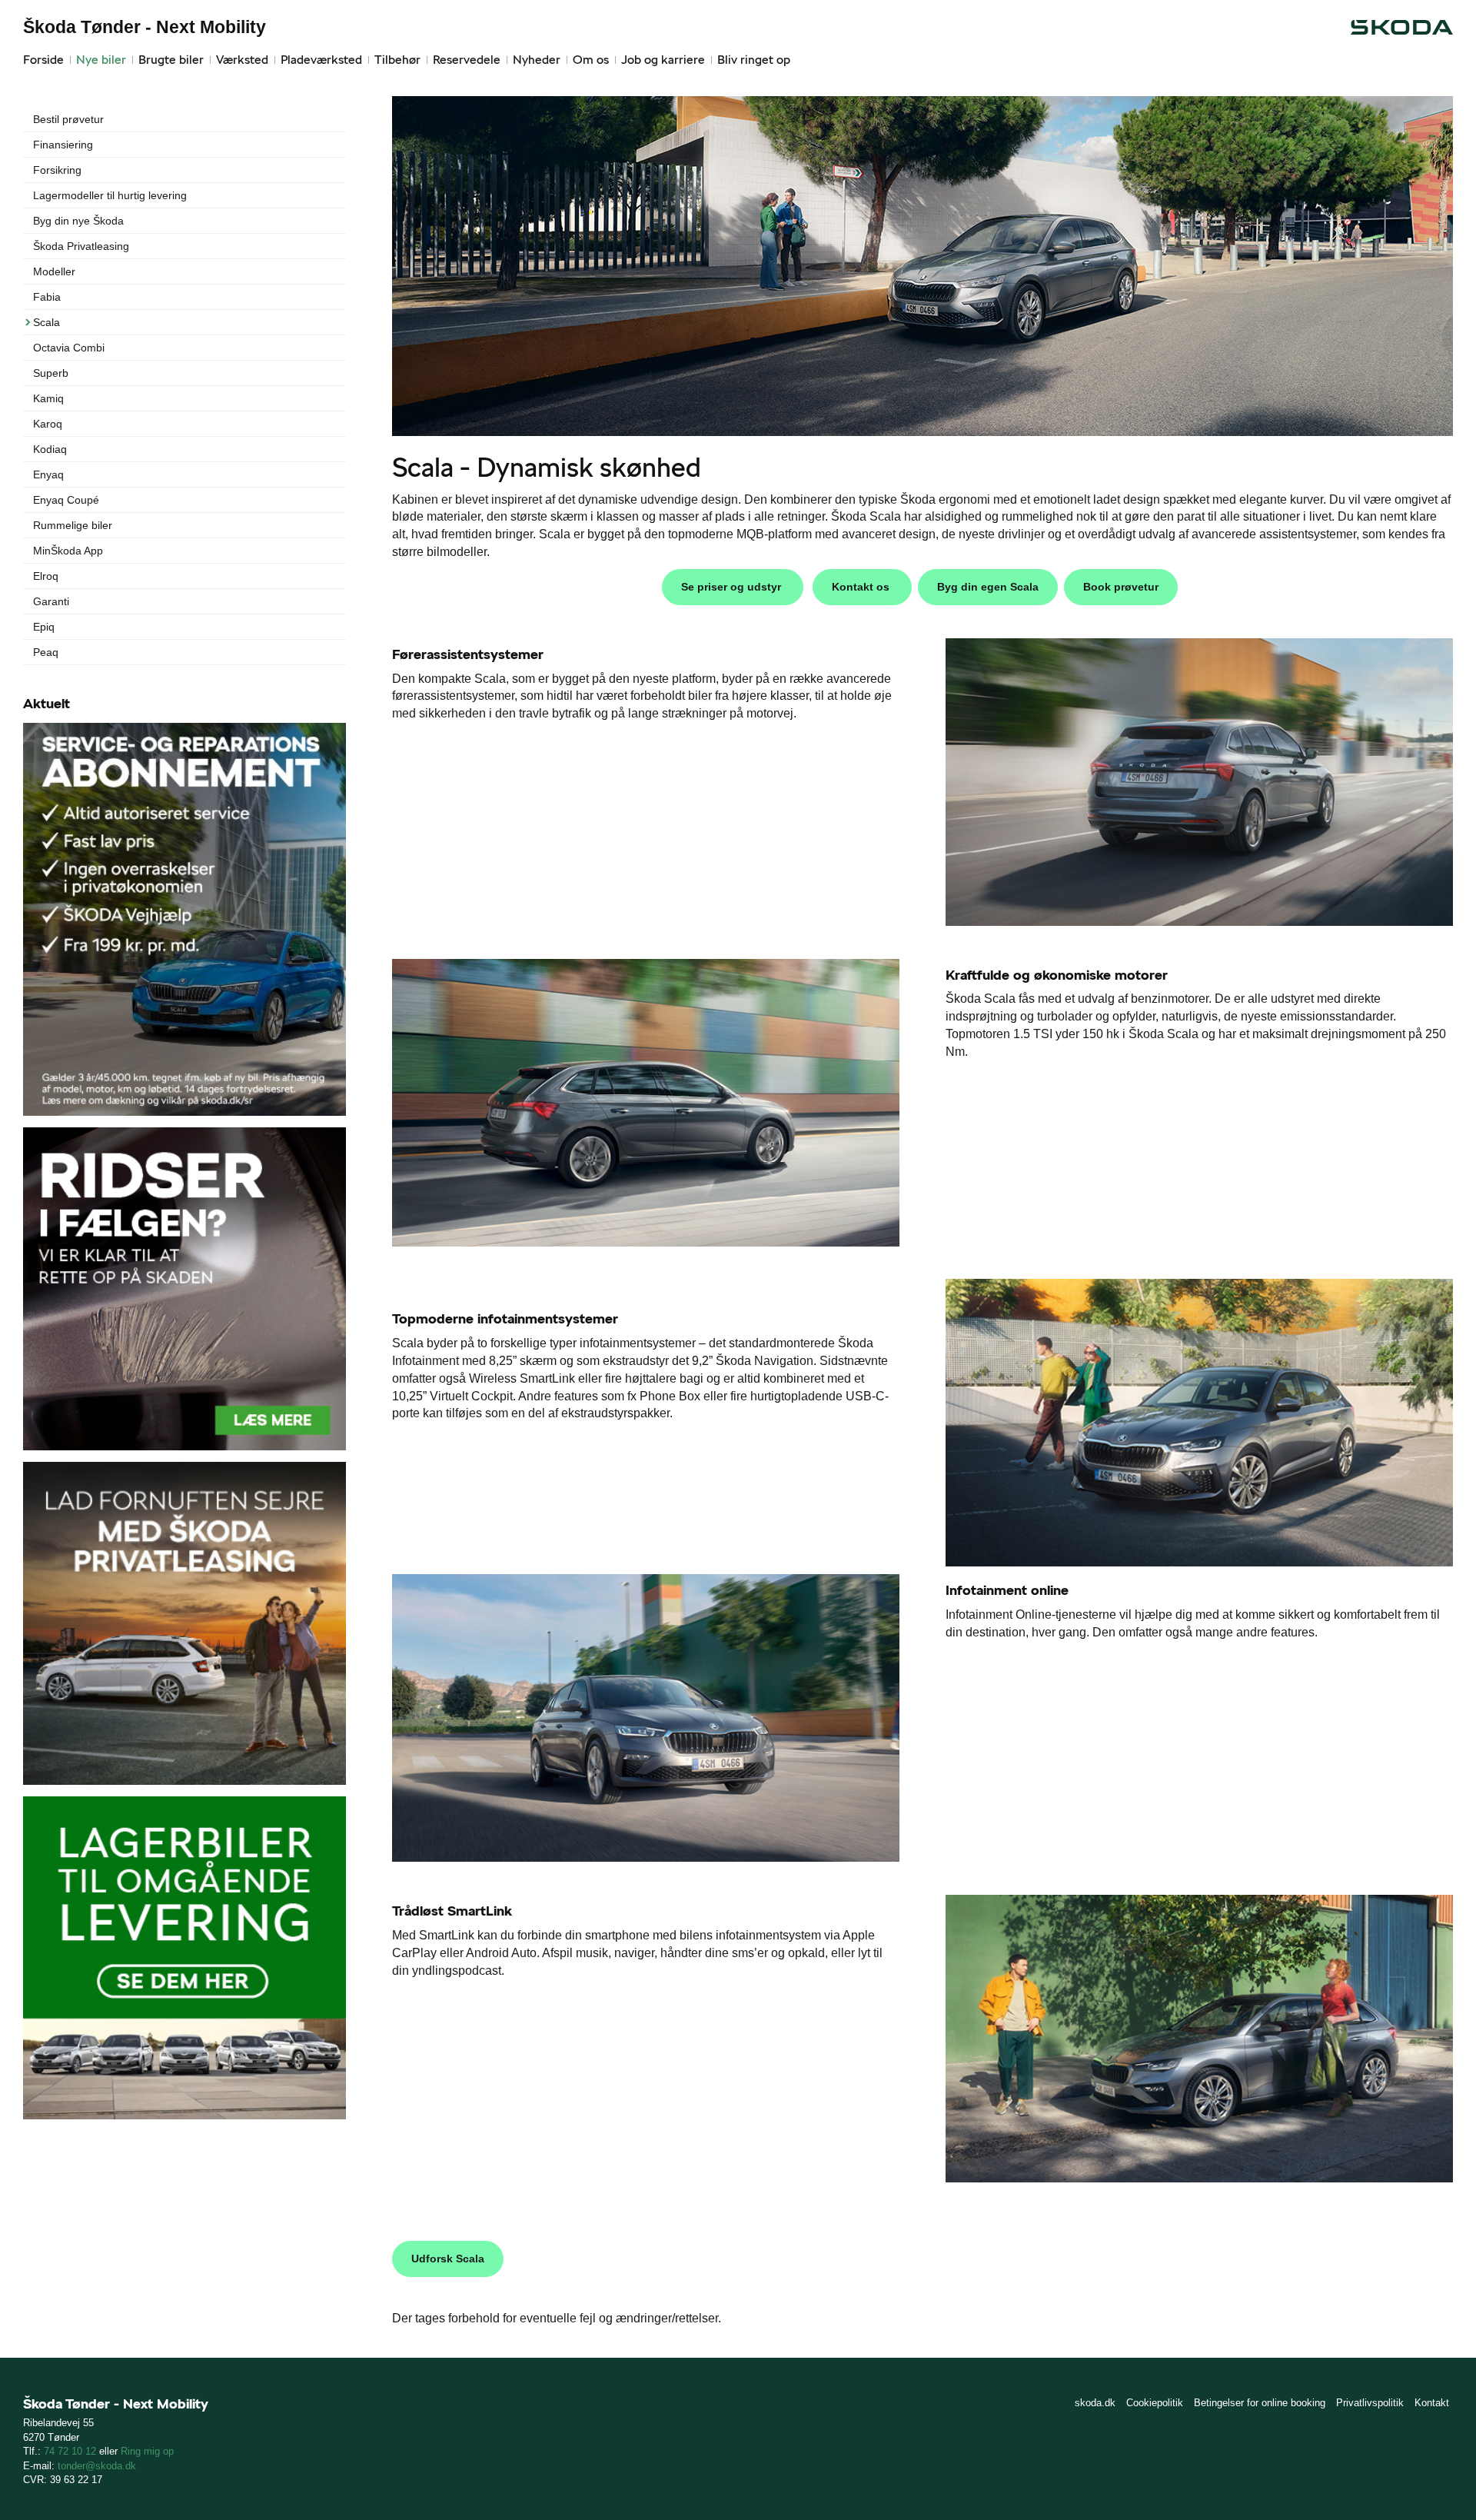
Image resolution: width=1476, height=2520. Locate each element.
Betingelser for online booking (1260, 2403)
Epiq (44, 627)
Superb (51, 373)
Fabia (47, 297)
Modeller (54, 271)
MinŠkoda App (68, 551)
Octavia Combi (69, 348)
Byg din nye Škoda (78, 221)
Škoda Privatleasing (81, 246)
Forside (43, 60)
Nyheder (537, 60)
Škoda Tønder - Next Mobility (145, 27)
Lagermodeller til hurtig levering (110, 195)
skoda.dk (1095, 2403)
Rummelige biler (73, 525)
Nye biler (101, 60)
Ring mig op (147, 2451)
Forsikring (57, 170)
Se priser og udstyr (733, 587)
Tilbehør (397, 60)
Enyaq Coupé (66, 500)
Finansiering (63, 145)
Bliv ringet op (754, 60)
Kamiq (48, 398)
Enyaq (48, 474)
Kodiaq (50, 449)
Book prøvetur (1121, 587)
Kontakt (1432, 2403)
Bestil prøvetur (68, 119)
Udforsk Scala (448, 2259)
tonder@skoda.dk (97, 2466)
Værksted (242, 60)
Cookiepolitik (1155, 2403)
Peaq (46, 652)
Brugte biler (171, 60)
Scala (47, 322)
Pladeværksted (321, 60)
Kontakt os (862, 587)
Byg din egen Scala (988, 587)
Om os (591, 60)
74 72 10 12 (70, 2451)
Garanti (51, 601)
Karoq (48, 424)
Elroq (46, 576)
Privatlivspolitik (1370, 2403)
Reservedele (467, 60)
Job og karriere (663, 60)
